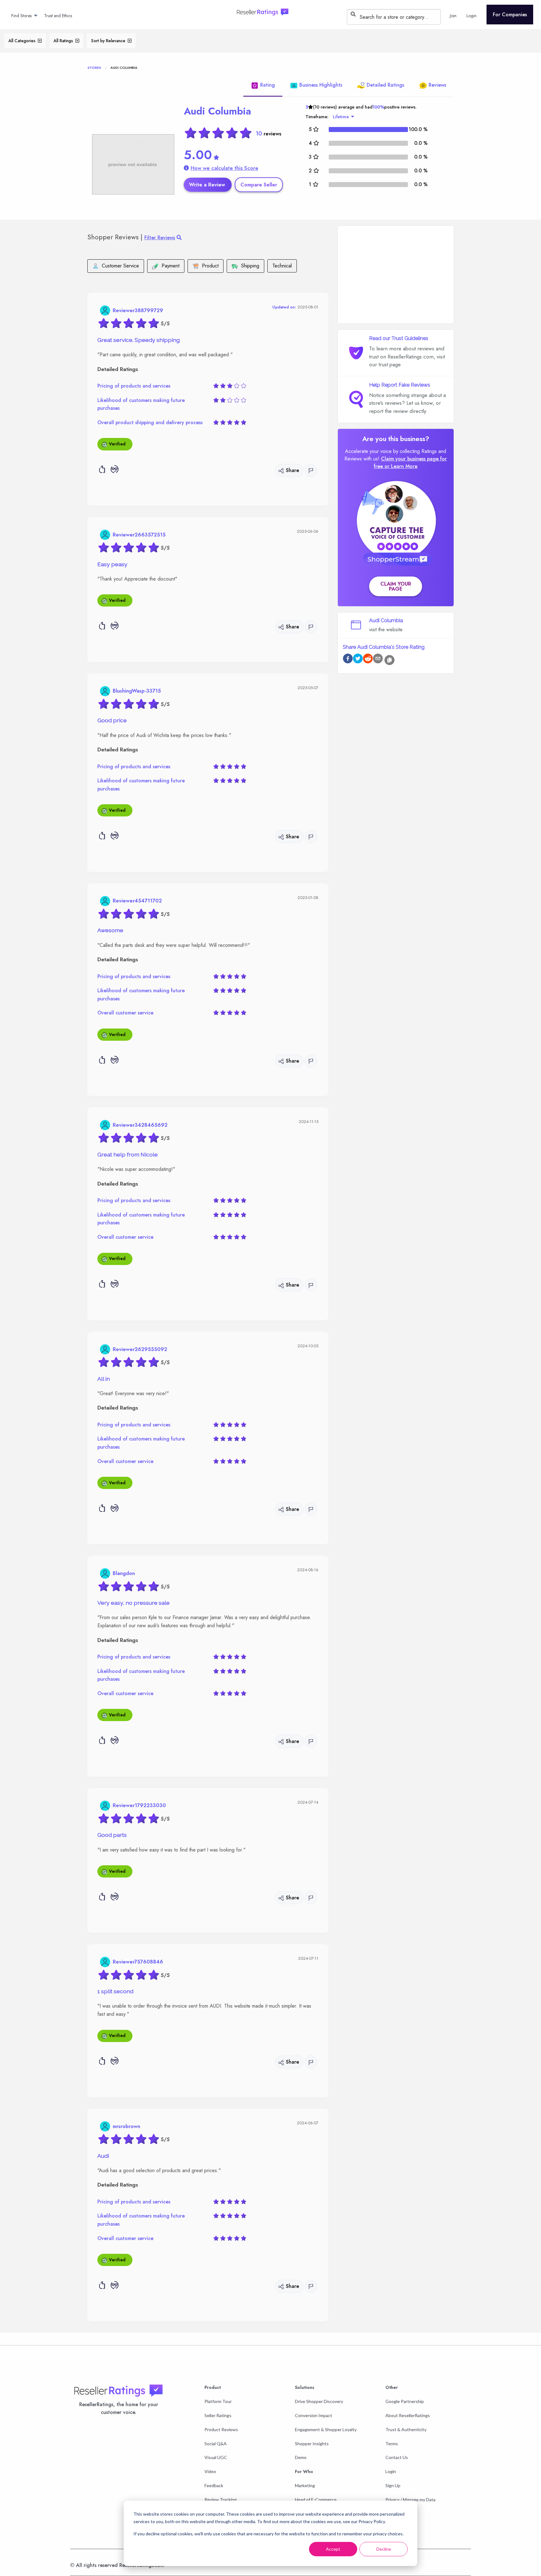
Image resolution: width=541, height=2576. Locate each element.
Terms (392, 2444)
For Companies (510, 15)
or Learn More (401, 466)
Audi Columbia (217, 111)
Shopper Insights (312, 2444)
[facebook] (348, 660)
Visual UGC (216, 2457)
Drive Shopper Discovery (319, 2401)
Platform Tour (218, 2401)
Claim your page (396, 586)
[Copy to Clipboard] (389, 660)
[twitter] (358, 660)
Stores (94, 68)
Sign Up (393, 2485)
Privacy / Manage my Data (410, 2500)
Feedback (214, 2485)
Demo (301, 2457)
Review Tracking (221, 2500)
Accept (333, 2549)
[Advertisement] (396, 275)
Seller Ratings (218, 2415)
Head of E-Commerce (316, 2500)
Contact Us (397, 2457)
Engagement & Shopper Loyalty (326, 2429)
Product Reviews (221, 2429)
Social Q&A (216, 2444)
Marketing (305, 2485)
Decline (384, 2549)
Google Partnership (405, 2401)
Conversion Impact (314, 2415)
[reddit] (368, 660)
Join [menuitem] (453, 16)
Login (391, 2471)
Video (210, 2471)
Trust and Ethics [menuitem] (58, 16)
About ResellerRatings (408, 2415)
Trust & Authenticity (406, 2429)
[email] (378, 660)
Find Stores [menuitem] (21, 16)
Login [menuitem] (471, 16)
